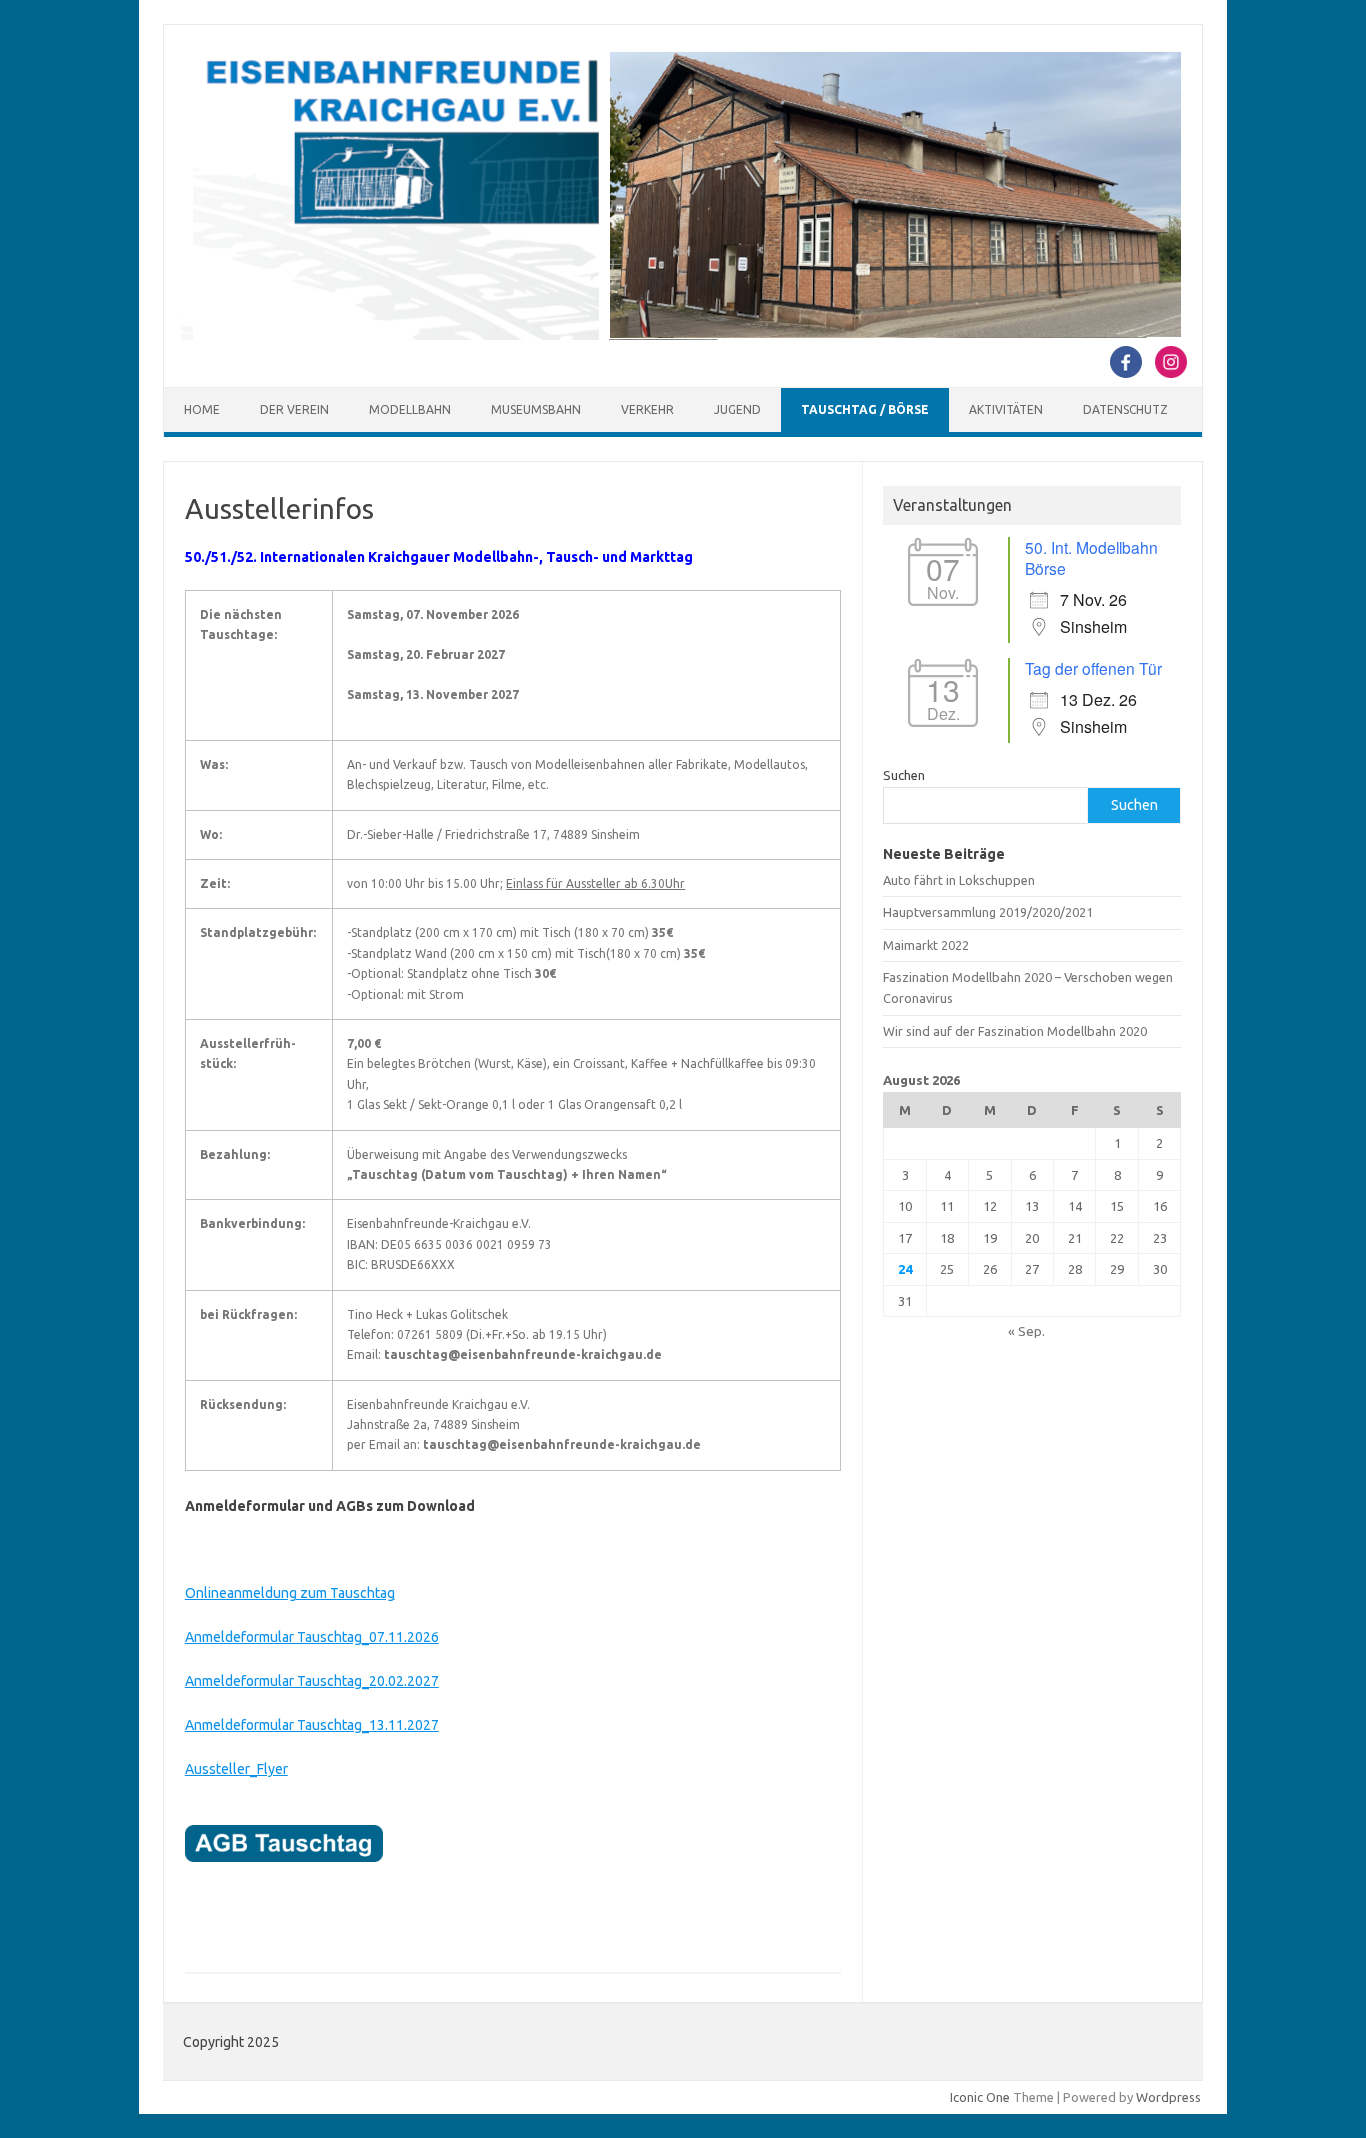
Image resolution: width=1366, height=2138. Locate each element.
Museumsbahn (536, 409)
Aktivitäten (1006, 409)
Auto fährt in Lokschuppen (959, 880)
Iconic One (980, 2097)
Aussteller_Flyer (236, 1769)
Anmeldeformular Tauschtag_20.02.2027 (312, 1681)
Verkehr (647, 409)
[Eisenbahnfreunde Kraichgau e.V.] (681, 335)
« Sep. (1026, 1331)
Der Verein (294, 409)
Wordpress (1168, 2097)
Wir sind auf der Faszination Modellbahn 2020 (1015, 1031)
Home (202, 409)
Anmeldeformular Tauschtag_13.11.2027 (312, 1725)
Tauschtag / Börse (865, 409)
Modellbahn (410, 409)
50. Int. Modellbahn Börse (1091, 557)
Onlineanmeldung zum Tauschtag (290, 1593)
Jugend (737, 409)
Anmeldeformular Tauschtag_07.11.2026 (312, 1637)
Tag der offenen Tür (1093, 668)
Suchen (904, 775)
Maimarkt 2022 (926, 945)
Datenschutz (1125, 409)
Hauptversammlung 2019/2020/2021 (988, 912)
